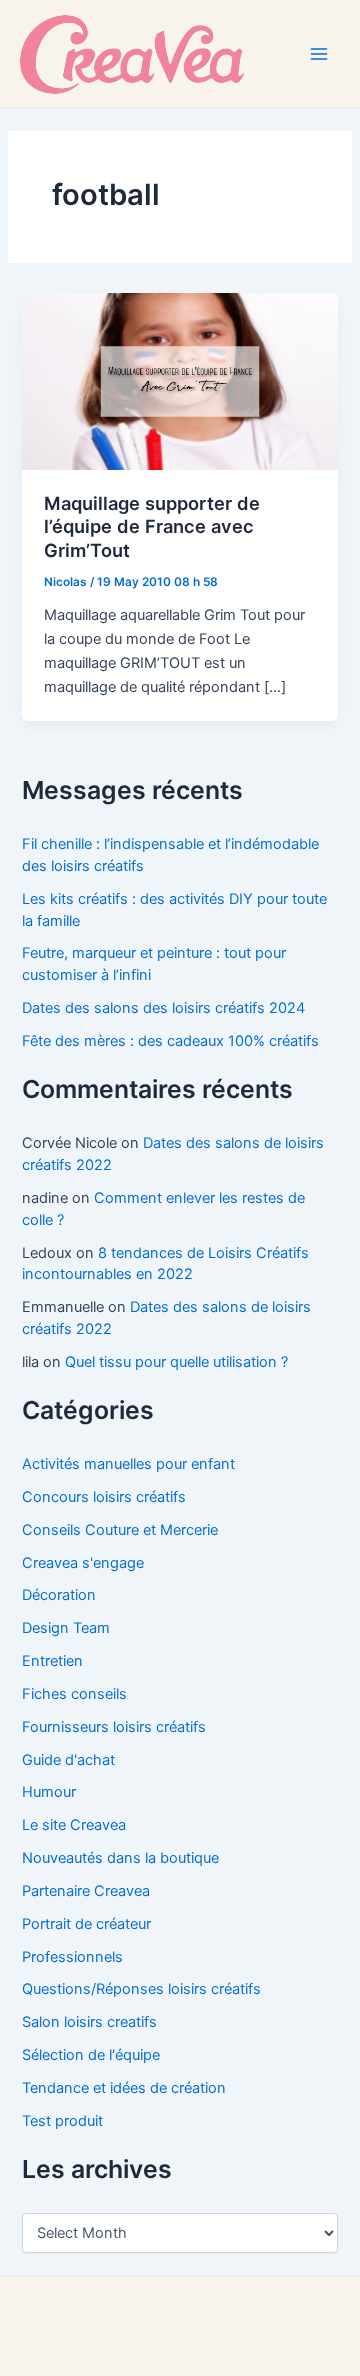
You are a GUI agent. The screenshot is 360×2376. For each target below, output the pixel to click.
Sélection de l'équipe (91, 2055)
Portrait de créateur (86, 1924)
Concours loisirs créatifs (104, 1497)
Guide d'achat (68, 1760)
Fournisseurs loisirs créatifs (114, 1727)
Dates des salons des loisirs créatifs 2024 (163, 1008)
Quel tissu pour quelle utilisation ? (176, 1362)
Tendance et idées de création (124, 2088)
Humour (49, 1792)
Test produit (62, 2121)
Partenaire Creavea (86, 1891)
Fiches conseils (74, 1694)
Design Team (66, 1628)
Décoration (59, 1595)
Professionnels (72, 1957)
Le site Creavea (74, 1825)
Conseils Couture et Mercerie (120, 1530)
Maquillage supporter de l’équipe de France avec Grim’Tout (152, 526)
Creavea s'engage (83, 1563)
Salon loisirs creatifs (89, 2022)
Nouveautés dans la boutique (120, 1858)
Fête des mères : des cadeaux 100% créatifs (170, 1041)
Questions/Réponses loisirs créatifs (141, 1989)
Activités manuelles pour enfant (128, 1464)
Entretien (52, 1661)
